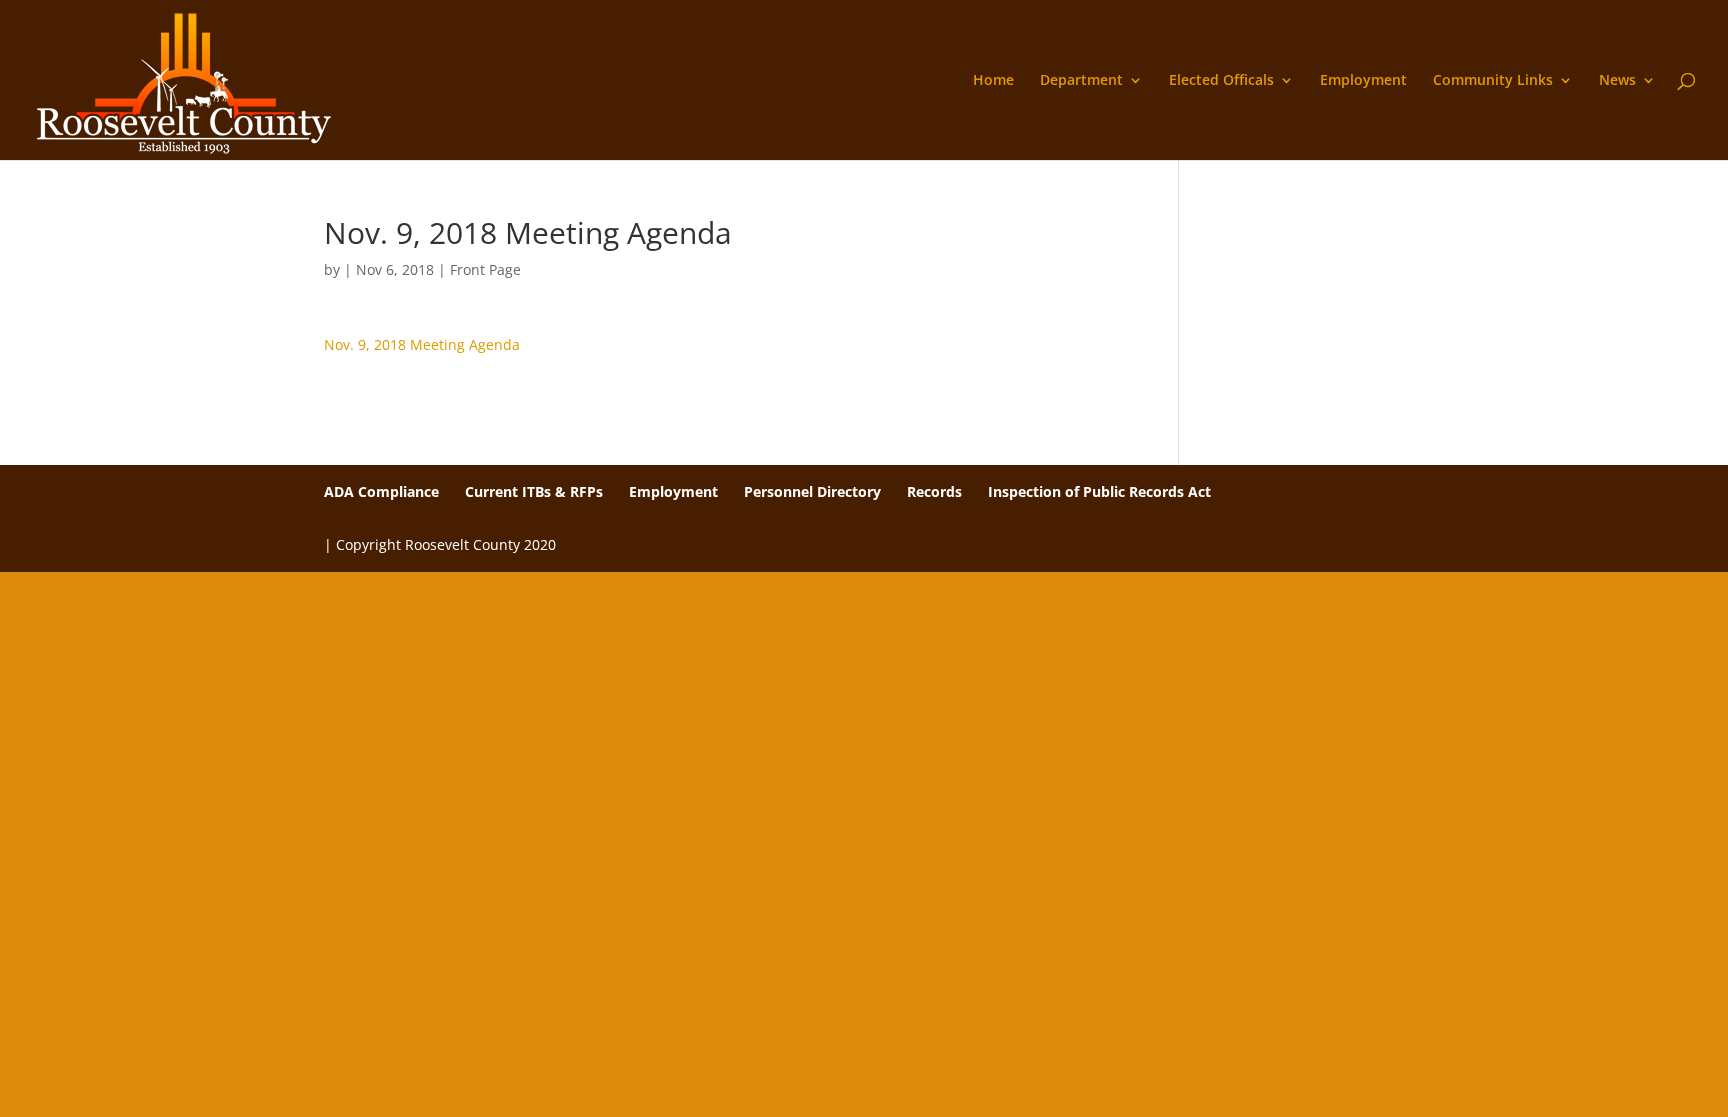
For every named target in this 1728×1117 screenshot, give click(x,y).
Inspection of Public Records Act (1099, 491)
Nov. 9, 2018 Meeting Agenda (422, 344)
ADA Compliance (381, 491)
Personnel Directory (812, 491)
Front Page (485, 269)
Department (1081, 81)
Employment (1363, 81)
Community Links (1493, 81)
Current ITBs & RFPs (534, 491)
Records (934, 491)
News (1617, 81)
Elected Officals (1221, 81)
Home (993, 81)
